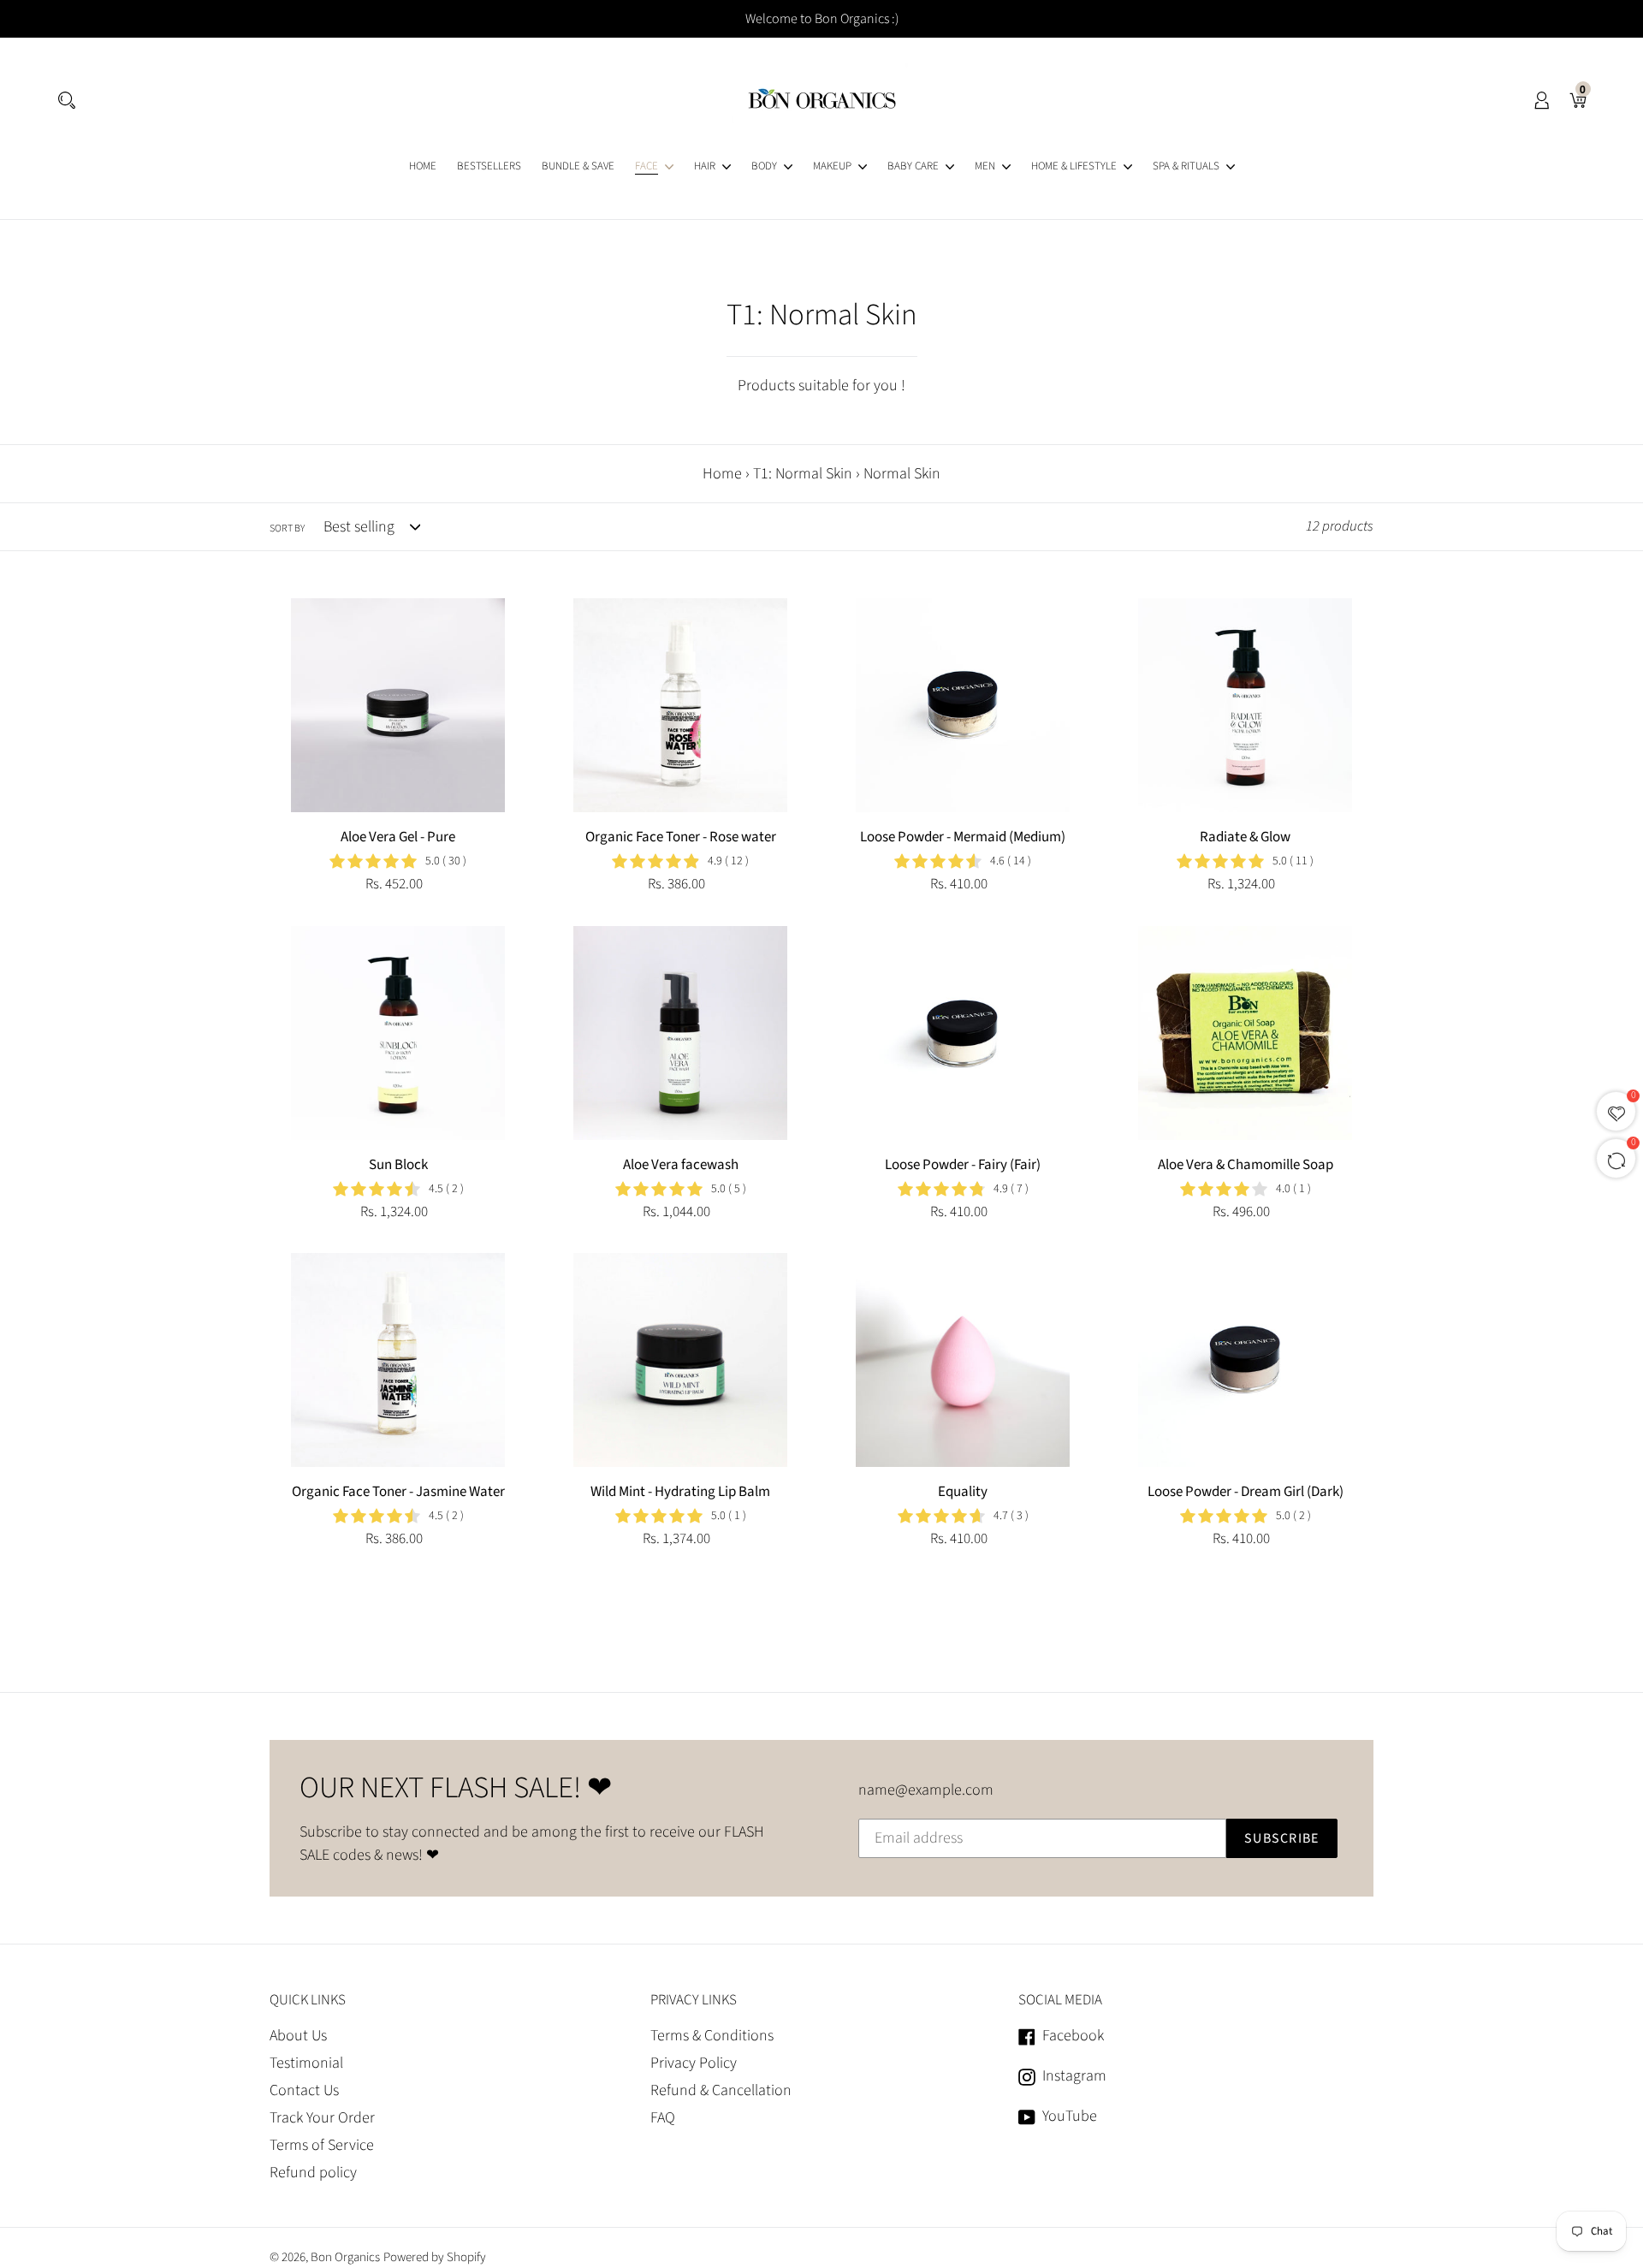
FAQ (663, 2118)
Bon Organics (345, 2257)
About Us (298, 2036)
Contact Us (304, 2090)
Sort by (287, 528)
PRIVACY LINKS (694, 2000)
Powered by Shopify (435, 2257)
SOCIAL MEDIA (1060, 2000)
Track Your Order (322, 2118)
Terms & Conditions (712, 2036)
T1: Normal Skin (803, 474)
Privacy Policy (694, 2063)
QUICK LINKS (308, 2000)
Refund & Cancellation (721, 2090)
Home (722, 474)
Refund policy (313, 2173)
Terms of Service (322, 2145)
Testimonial (306, 2063)
